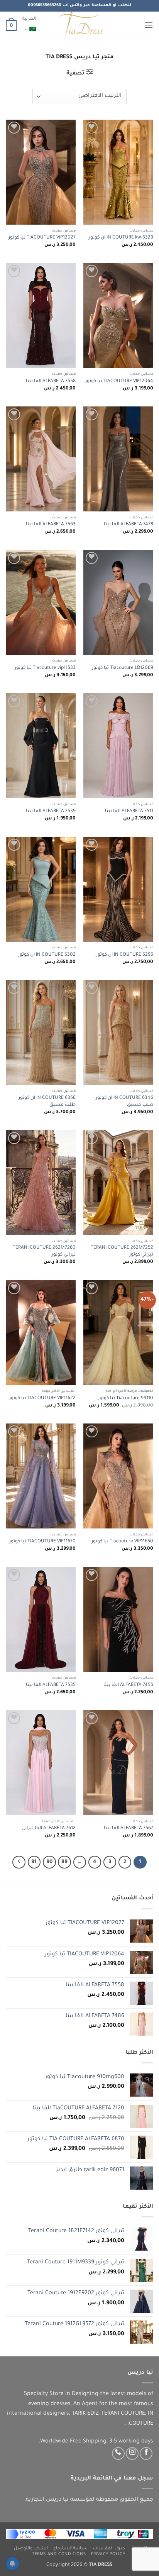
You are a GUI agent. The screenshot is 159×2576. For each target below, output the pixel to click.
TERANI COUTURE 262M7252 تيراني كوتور (122, 1251)
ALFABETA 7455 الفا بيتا (128, 1685)
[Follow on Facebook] (146, 2453)
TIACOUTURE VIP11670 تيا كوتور (42, 1542)
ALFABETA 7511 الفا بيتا (129, 811)
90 (49, 1862)
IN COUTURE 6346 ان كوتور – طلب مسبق (123, 1102)
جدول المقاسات (109, 2549)
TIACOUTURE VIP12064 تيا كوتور (119, 381)
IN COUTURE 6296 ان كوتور (125, 955)
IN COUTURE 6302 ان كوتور (47, 955)
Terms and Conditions (59, 2554)
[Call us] (118, 2453)
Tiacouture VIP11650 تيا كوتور (122, 1542)
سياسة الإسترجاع (71, 2549)
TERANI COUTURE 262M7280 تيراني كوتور (44, 1251)
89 (64, 1862)
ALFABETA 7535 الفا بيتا (51, 1685)
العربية (29, 19)
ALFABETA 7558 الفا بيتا (51, 381)
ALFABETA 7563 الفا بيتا (51, 525)
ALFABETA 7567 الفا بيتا (129, 1828)
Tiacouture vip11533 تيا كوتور (45, 668)
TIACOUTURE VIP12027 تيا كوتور (42, 238)
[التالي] (19, 1862)
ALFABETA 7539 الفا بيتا (51, 811)
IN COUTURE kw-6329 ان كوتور (121, 238)
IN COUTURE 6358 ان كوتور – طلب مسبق (46, 1102)
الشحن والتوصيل (31, 2549)
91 (34, 1862)
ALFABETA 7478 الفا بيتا (129, 525)
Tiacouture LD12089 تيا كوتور (123, 668)
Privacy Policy (108, 2554)
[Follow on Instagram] (132, 2453)
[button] (149, 25)
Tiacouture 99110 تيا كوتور (126, 1398)
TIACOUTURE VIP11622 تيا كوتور (42, 1398)
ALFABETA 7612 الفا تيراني (49, 1828)
